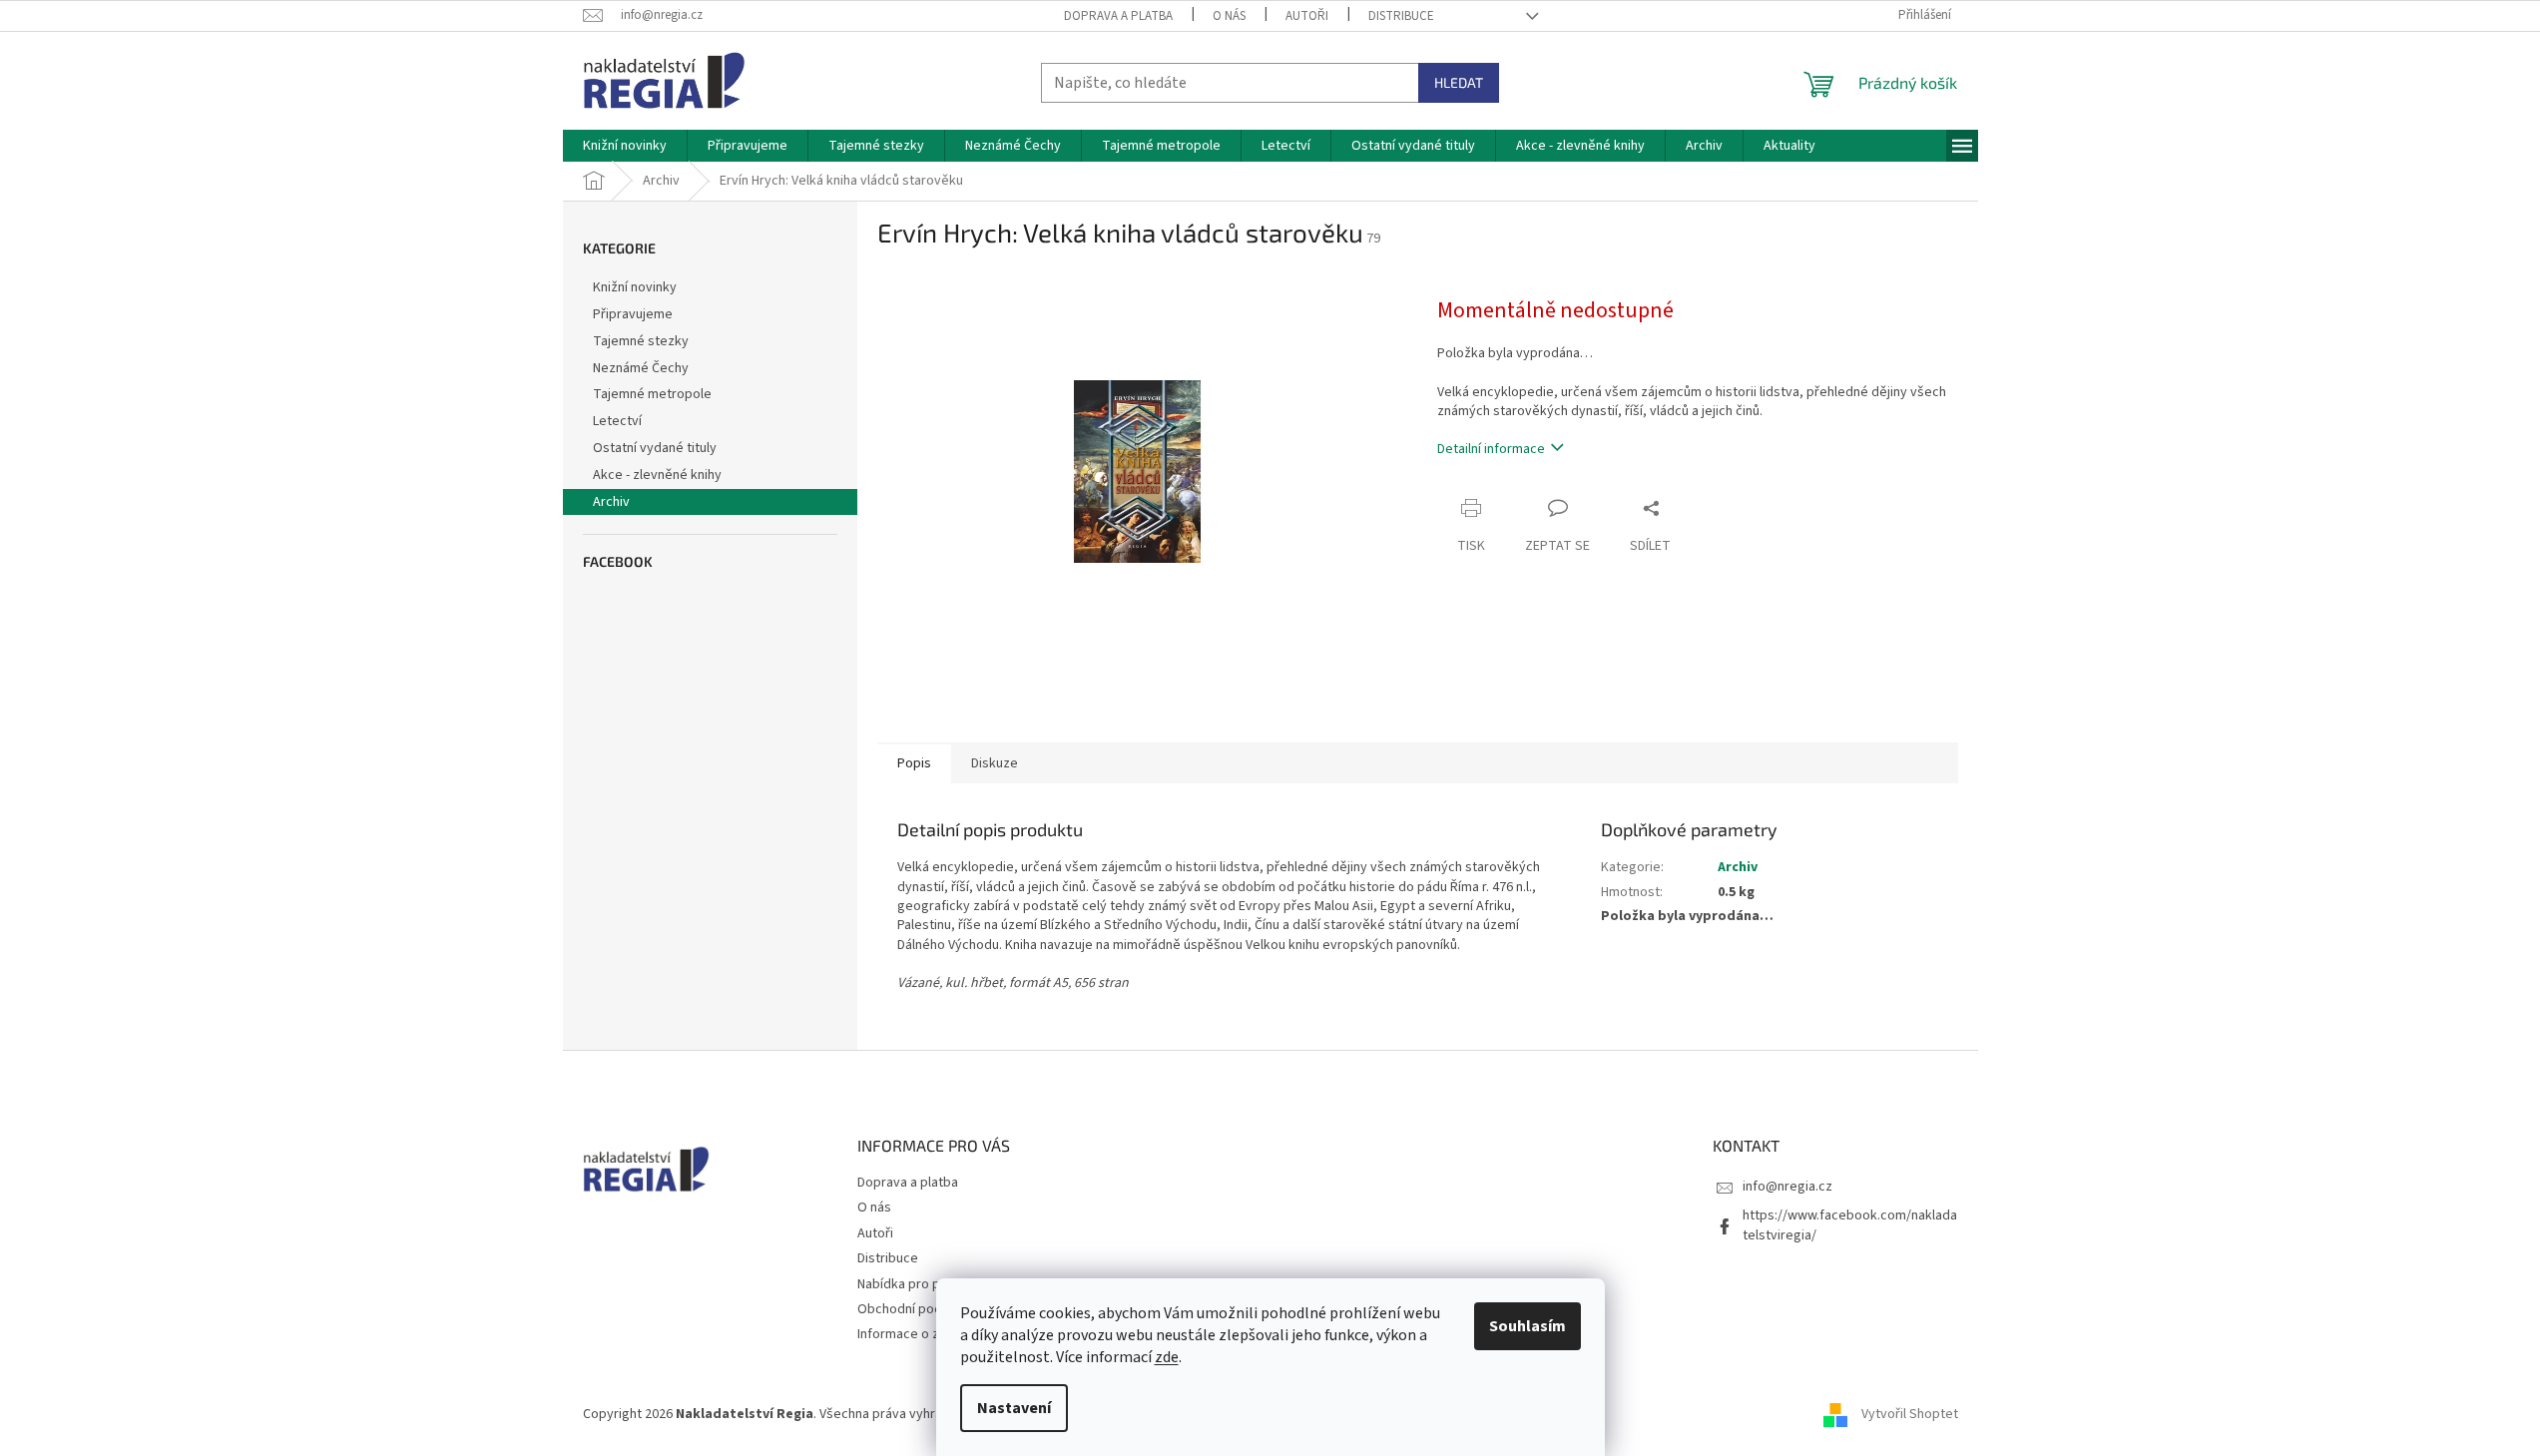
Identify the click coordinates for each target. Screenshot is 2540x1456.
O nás (1229, 16)
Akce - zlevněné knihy (657, 475)
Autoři (1307, 16)
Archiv (611, 502)
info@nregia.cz (1787, 1187)
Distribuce (1401, 16)
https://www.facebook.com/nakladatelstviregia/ (1850, 1225)
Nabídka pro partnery (921, 1284)
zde (1167, 1357)
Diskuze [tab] (995, 763)
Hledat (1459, 82)
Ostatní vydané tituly (655, 448)
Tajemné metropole (652, 394)
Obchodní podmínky (917, 1309)
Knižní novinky (635, 287)
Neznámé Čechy (641, 368)
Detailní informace (1491, 449)
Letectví (617, 421)
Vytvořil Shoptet (1910, 1415)
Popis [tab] (914, 763)
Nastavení (1014, 1408)
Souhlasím (1527, 1326)
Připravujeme (633, 314)
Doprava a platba (1118, 16)
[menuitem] (625, 146)
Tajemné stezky (641, 341)
